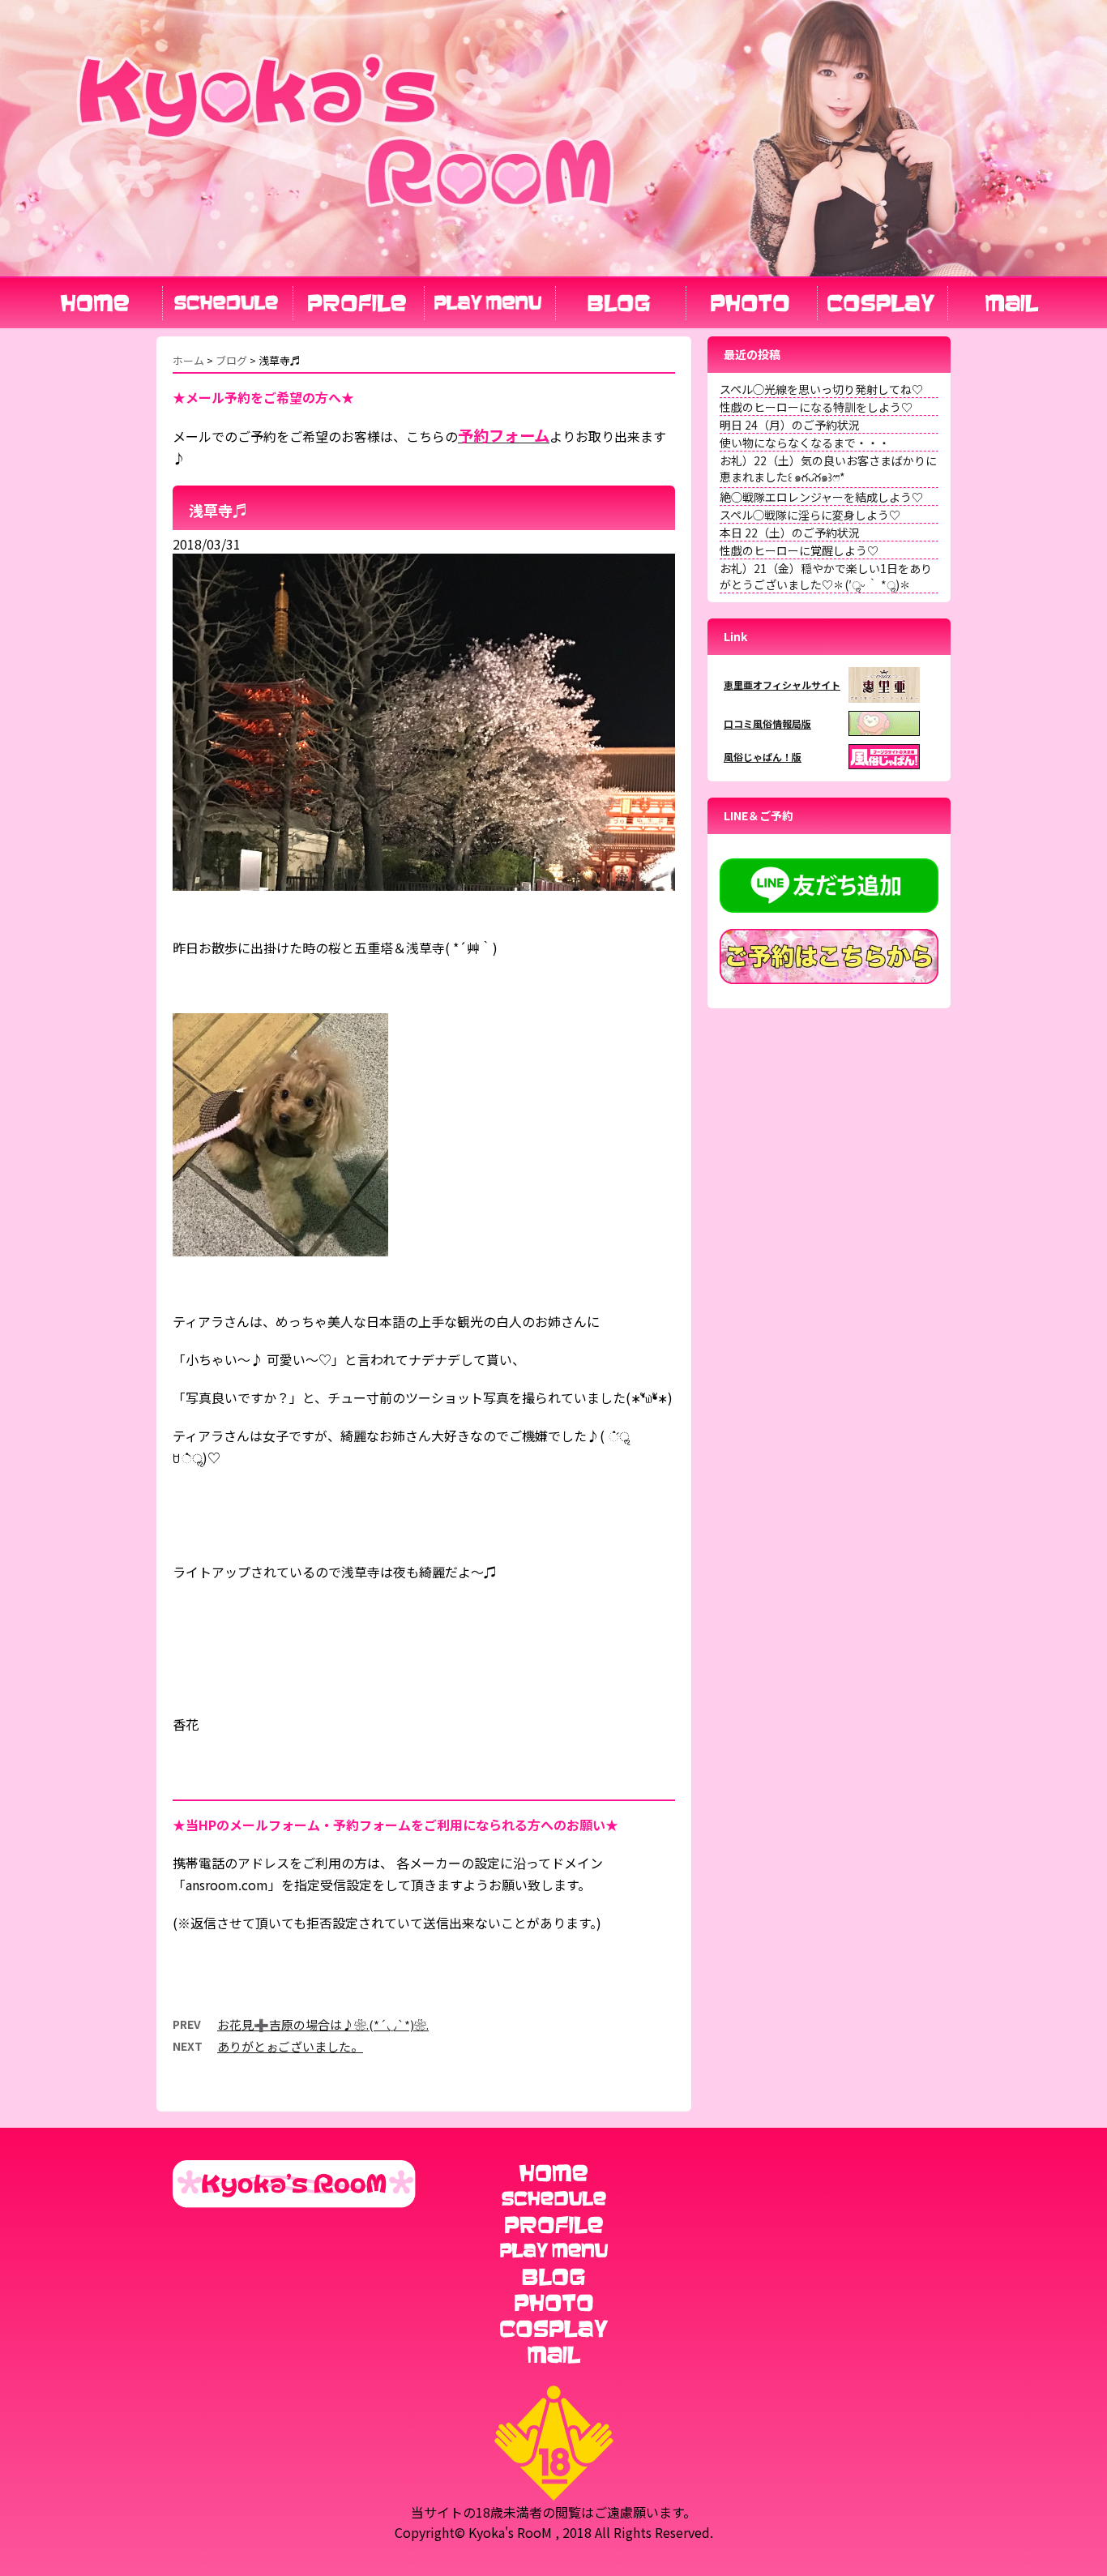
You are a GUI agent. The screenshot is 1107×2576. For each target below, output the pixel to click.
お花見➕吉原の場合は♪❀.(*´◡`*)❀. (323, 2024)
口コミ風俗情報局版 (767, 723)
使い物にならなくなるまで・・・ (805, 443)
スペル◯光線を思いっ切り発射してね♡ (821, 389)
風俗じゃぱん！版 (763, 757)
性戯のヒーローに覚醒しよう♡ (799, 550)
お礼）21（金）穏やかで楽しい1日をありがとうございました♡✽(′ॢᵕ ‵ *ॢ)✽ (826, 576)
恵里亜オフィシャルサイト (782, 685)
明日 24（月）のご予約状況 (790, 425)
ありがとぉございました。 (290, 2046)
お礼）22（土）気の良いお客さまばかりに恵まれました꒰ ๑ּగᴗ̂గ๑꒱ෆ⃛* (828, 469)
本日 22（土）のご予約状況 (790, 533)
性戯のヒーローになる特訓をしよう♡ (816, 407)
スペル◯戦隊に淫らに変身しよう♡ (810, 515)
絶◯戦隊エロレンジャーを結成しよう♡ (821, 497)
